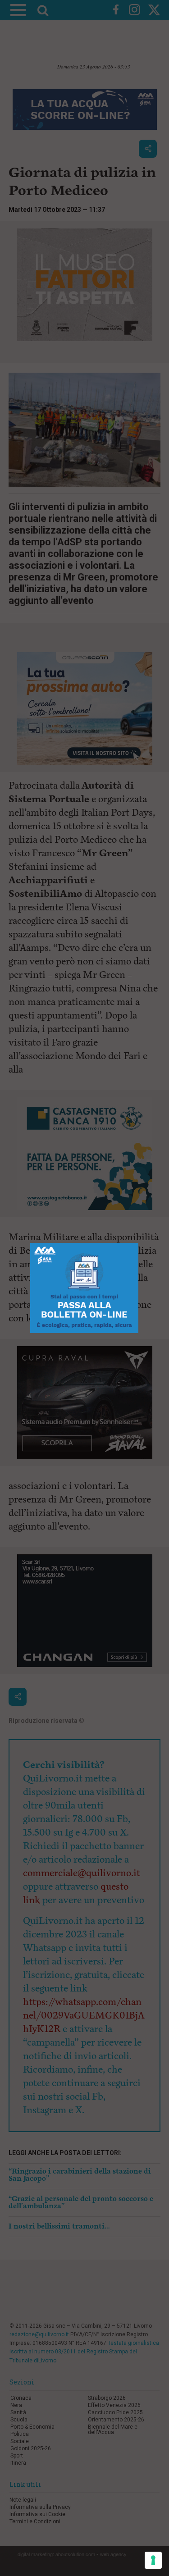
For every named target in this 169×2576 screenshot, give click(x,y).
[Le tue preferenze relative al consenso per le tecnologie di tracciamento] (153, 2560)
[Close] (139, 1243)
